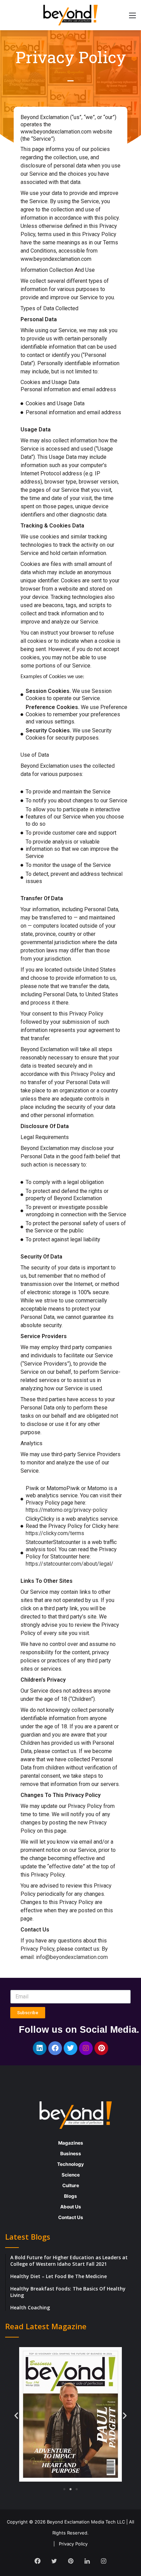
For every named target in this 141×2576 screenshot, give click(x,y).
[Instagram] (86, 2048)
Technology (70, 2164)
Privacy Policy (73, 2544)
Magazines (71, 2143)
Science (71, 2175)
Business (71, 2154)
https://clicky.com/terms (55, 1533)
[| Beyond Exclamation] (70, 15)
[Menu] (132, 18)
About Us (71, 2207)
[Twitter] (70, 2048)
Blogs (70, 2196)
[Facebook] (55, 2048)
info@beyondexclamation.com (72, 1957)
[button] (16, 2416)
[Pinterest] (101, 2048)
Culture (71, 2185)
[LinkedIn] (87, 2561)
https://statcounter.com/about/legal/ (69, 1564)
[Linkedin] (40, 2048)
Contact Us (71, 2217)
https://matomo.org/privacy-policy (67, 1510)
